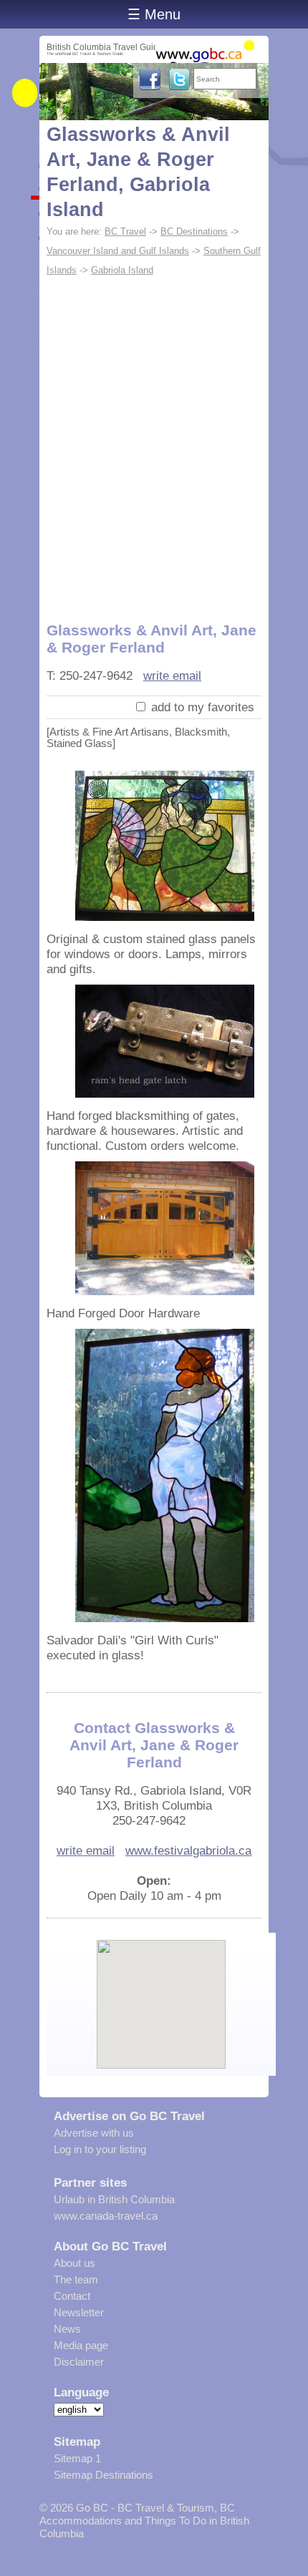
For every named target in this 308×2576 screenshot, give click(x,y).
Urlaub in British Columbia (114, 2199)
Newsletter (79, 2312)
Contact (72, 2296)
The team (76, 2279)
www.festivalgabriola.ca (188, 1850)
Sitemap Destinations (104, 2475)
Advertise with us (94, 2133)
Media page (81, 2345)
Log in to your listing (100, 2149)
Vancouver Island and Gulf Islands (118, 251)
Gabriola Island (122, 270)
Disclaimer (79, 2362)
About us (74, 2263)
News (67, 2329)
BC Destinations (194, 231)
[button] (162, 1992)
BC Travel (125, 231)
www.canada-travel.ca (106, 2216)
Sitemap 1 (77, 2458)
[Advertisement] (154, 441)
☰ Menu (154, 14)
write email (172, 675)
